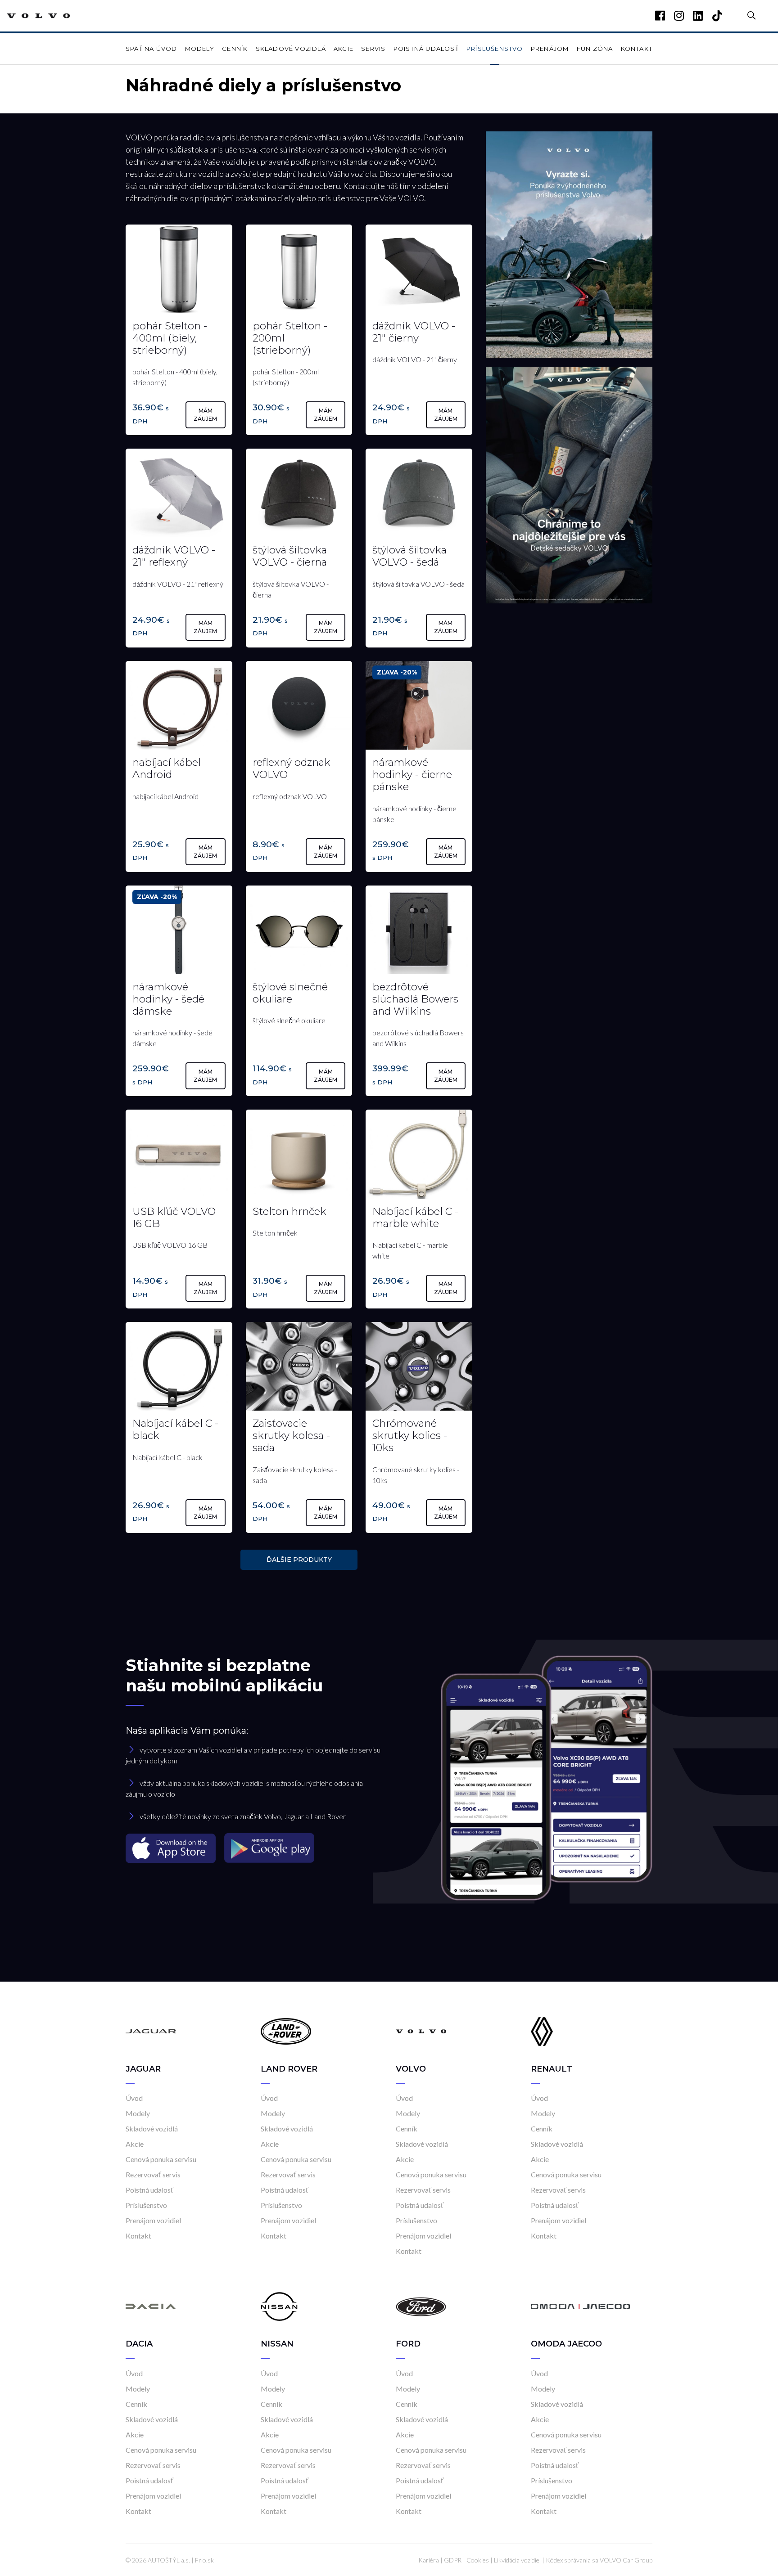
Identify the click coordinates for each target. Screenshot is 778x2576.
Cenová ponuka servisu (161, 2159)
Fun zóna (595, 49)
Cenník (235, 49)
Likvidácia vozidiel (517, 2560)
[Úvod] (151, 2031)
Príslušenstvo (495, 49)
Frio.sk (204, 2560)
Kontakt (637, 49)
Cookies (478, 2560)
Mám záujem (205, 415)
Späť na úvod (151, 49)
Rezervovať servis (153, 2174)
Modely (200, 49)
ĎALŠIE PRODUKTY (299, 1560)
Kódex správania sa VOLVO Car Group (599, 2560)
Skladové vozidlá (291, 49)
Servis (373, 49)
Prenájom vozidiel (153, 2220)
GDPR (453, 2560)
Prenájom (550, 49)
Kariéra (429, 2560)
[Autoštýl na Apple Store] (172, 1848)
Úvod (134, 2098)
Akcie (344, 49)
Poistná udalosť (426, 49)
